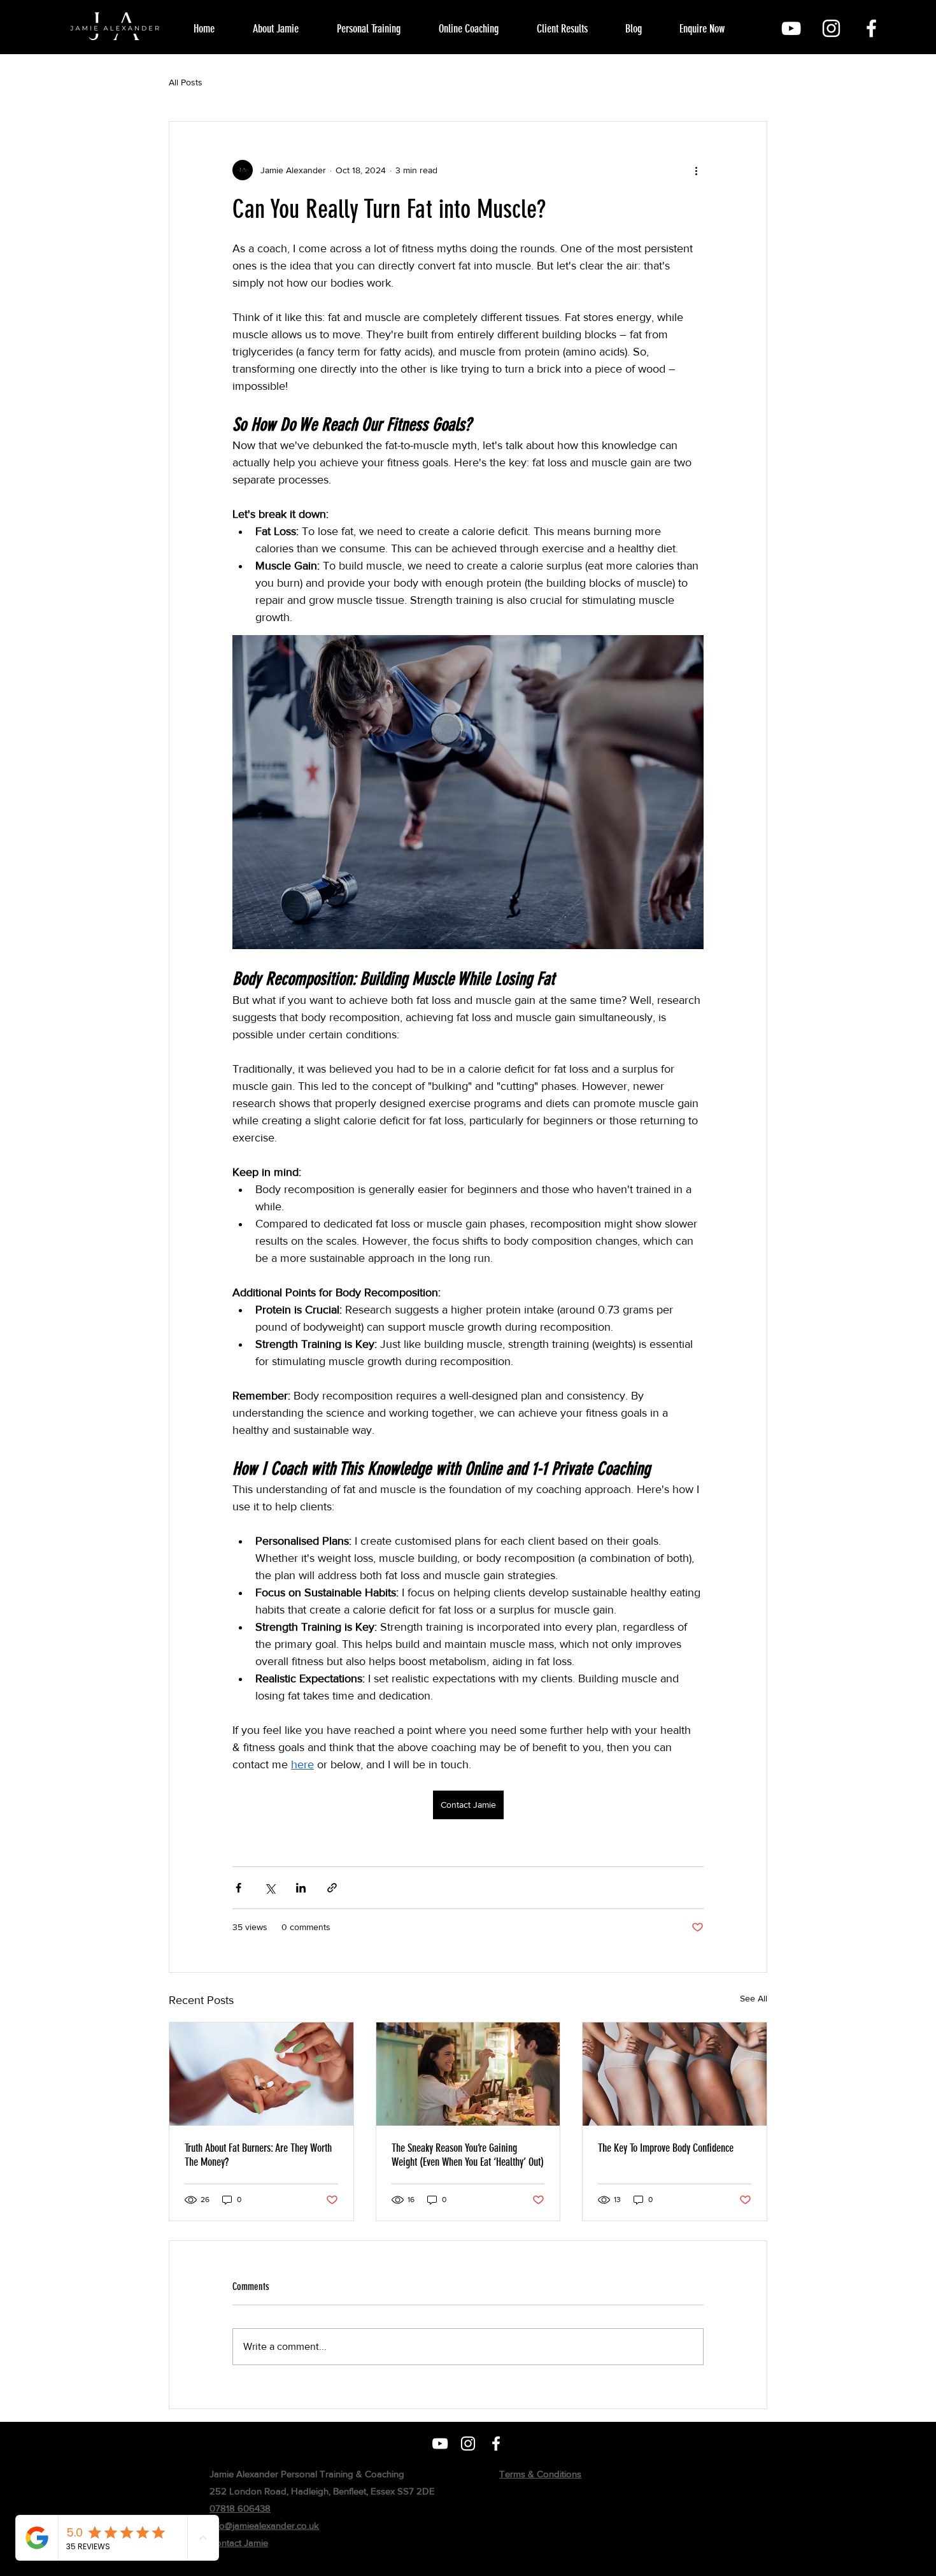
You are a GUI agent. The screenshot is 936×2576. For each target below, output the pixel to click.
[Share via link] (332, 1888)
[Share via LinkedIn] (301, 1888)
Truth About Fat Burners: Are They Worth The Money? (258, 2155)
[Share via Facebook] (238, 1888)
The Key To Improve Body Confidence (666, 2148)
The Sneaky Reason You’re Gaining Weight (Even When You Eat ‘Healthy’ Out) (468, 2155)
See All (754, 1998)
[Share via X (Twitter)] (270, 1888)
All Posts (186, 82)
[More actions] (696, 170)
